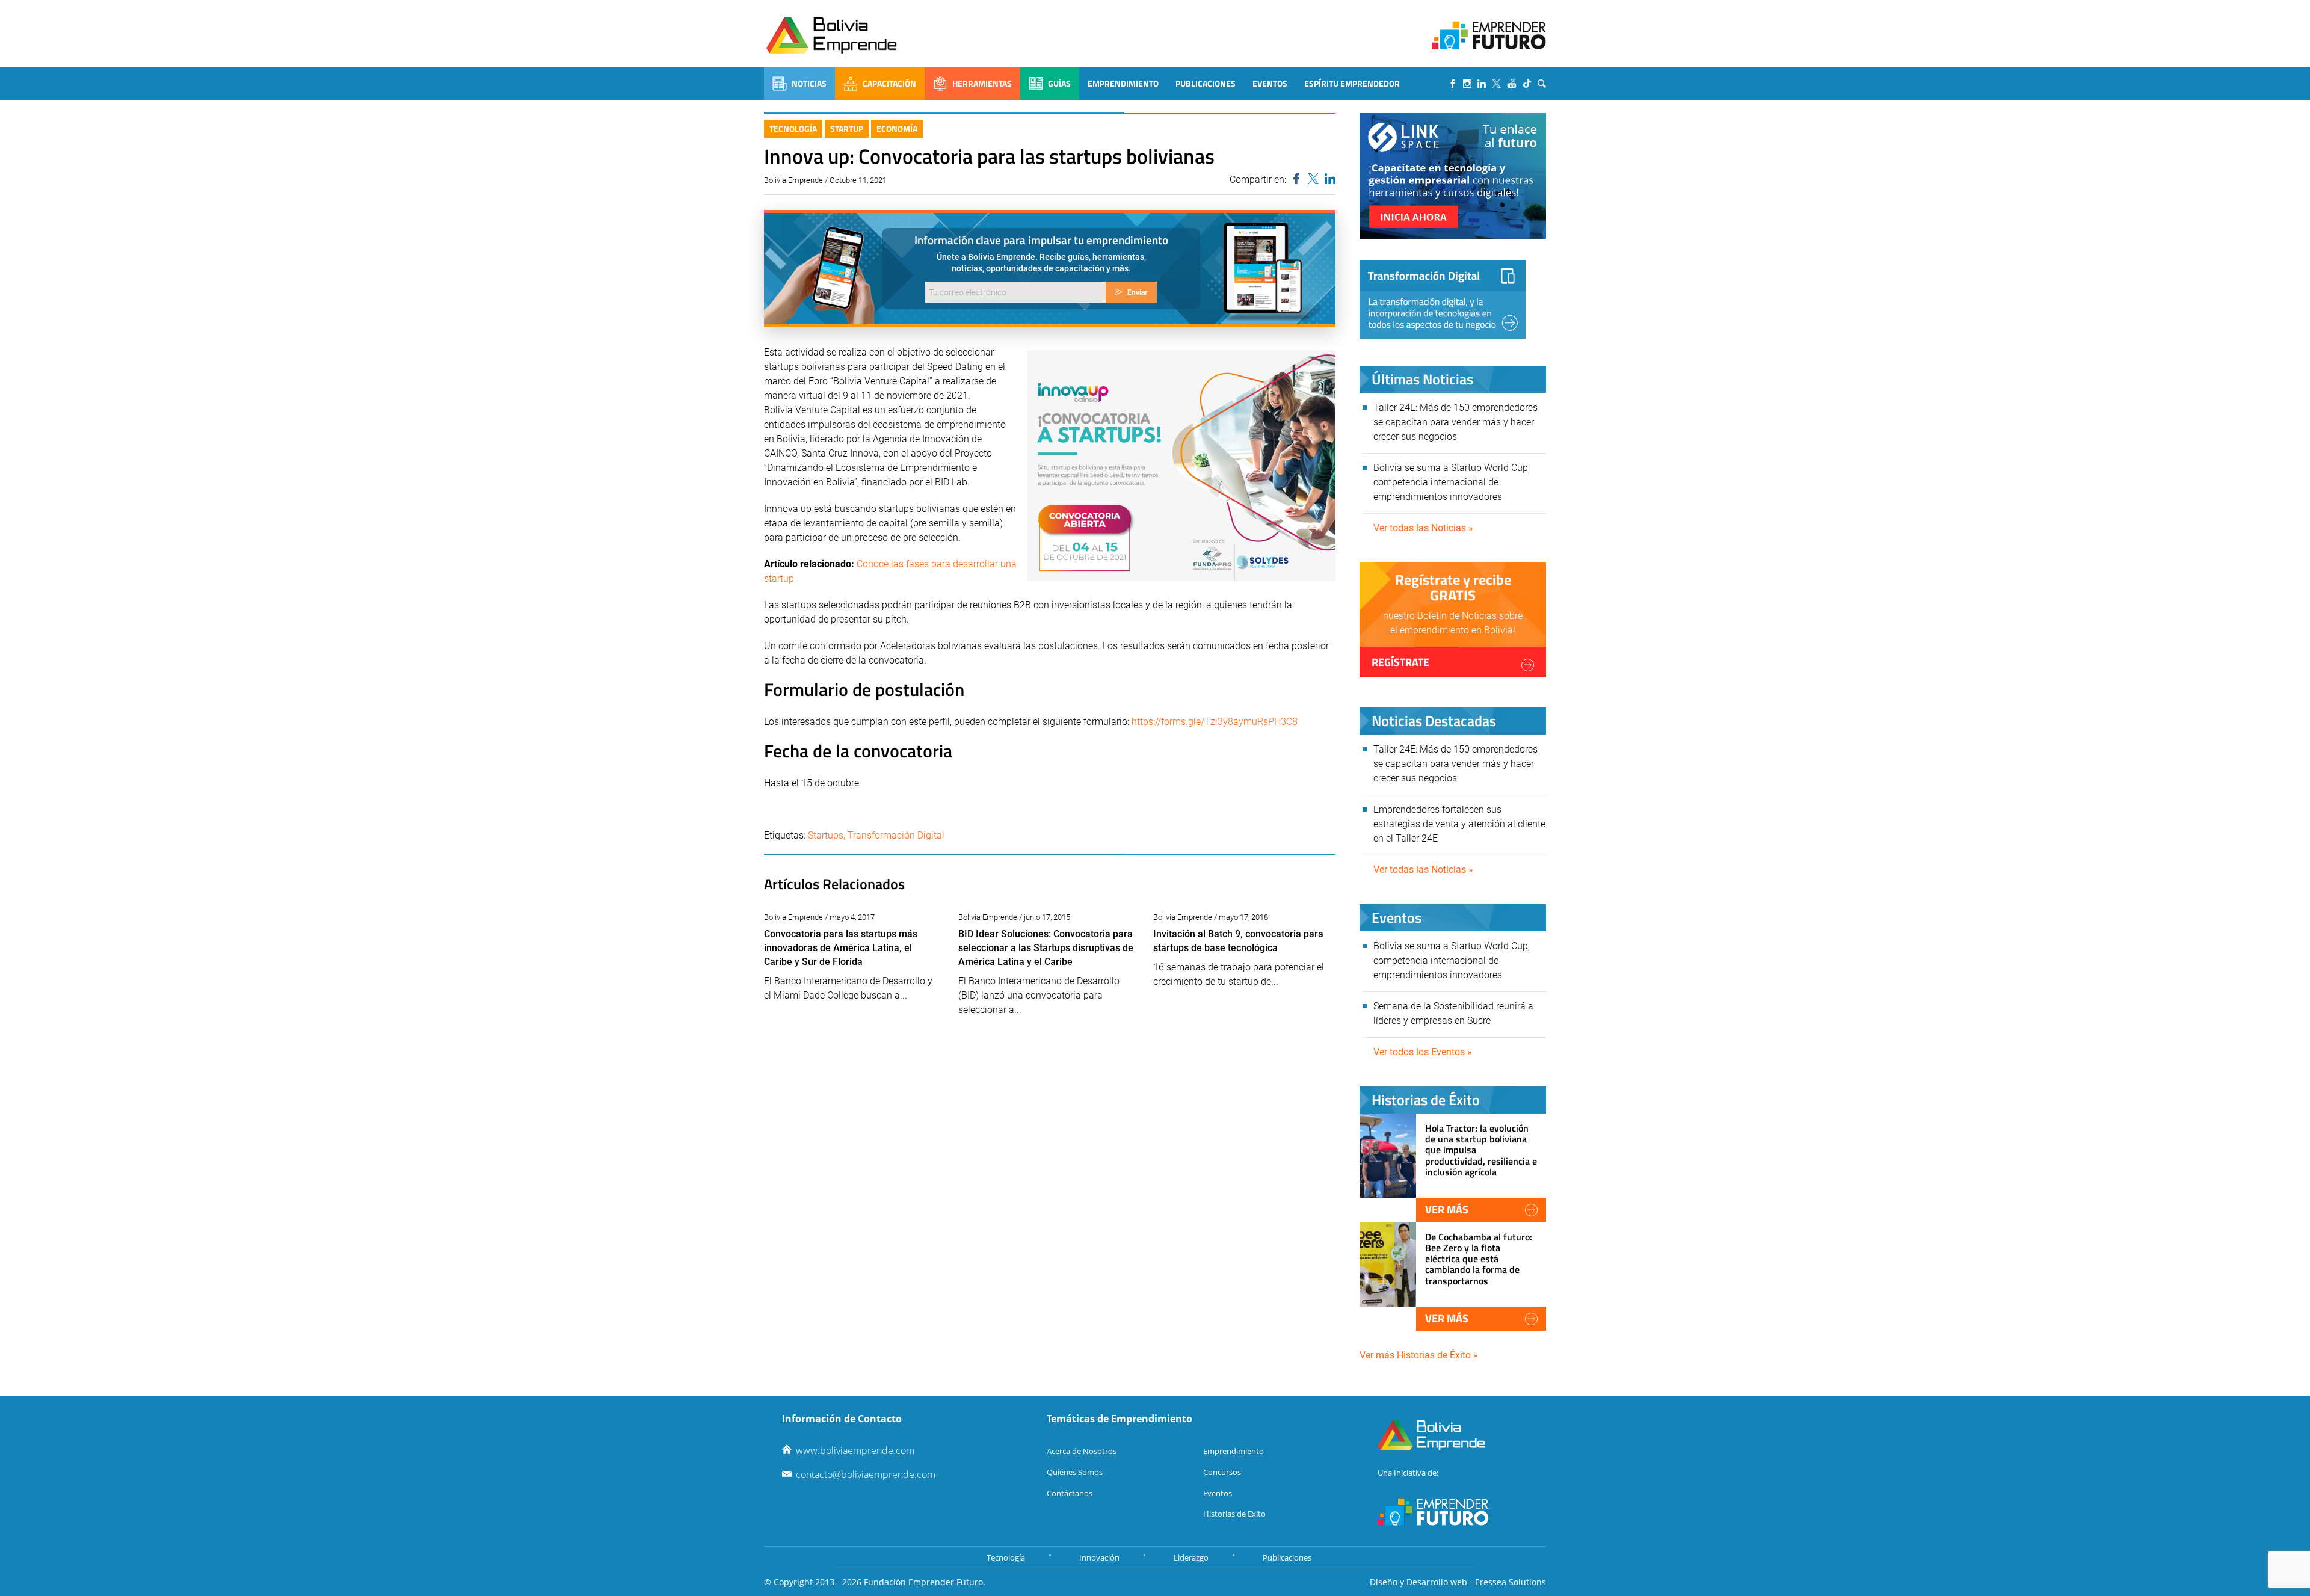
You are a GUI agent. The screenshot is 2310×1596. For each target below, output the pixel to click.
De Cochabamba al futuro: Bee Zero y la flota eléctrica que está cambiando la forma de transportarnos (1479, 1259)
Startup (847, 128)
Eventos (1270, 83)
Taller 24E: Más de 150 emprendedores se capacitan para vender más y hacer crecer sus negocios (1455, 422)
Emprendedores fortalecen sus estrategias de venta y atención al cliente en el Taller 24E (1459, 824)
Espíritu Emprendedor (1352, 83)
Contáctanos (1070, 1493)
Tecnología (793, 128)
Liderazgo (1191, 1557)
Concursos (1222, 1472)
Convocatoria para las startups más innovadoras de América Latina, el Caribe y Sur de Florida (841, 948)
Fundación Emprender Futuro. (925, 1582)
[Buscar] (1542, 84)
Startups (826, 835)
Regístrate (1400, 662)
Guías (1059, 83)
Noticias (809, 83)
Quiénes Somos (1075, 1472)
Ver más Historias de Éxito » (1419, 1355)
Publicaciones (1206, 83)
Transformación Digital (896, 835)
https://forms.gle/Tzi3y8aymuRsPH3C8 (1215, 722)
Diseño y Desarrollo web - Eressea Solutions (1458, 1582)
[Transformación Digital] (1443, 299)
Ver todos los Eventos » (1423, 1052)
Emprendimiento (1123, 83)
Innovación (1099, 1557)
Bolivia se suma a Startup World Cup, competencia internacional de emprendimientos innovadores (1452, 482)
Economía (897, 128)
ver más (1447, 1209)
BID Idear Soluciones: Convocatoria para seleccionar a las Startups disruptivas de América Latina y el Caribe (1046, 948)
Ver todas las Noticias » (1423, 528)
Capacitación (889, 83)
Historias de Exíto (1234, 1514)
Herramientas (982, 83)
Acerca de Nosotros (1082, 1451)
